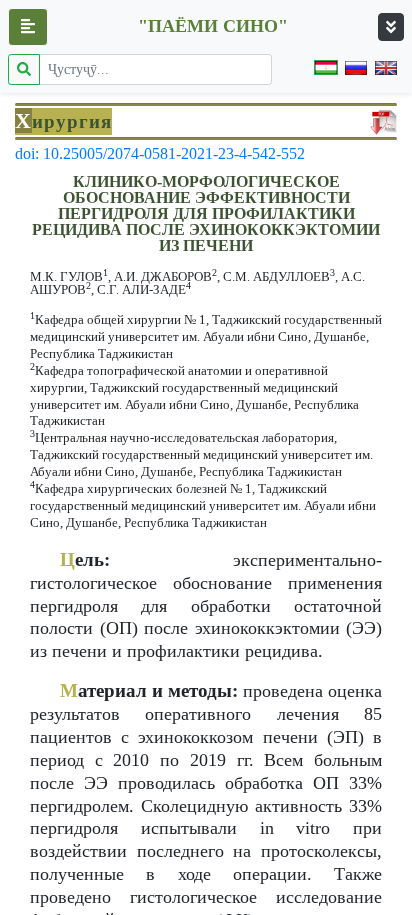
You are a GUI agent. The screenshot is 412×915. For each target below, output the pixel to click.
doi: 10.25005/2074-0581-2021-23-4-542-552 (160, 153)
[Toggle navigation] (391, 27)
